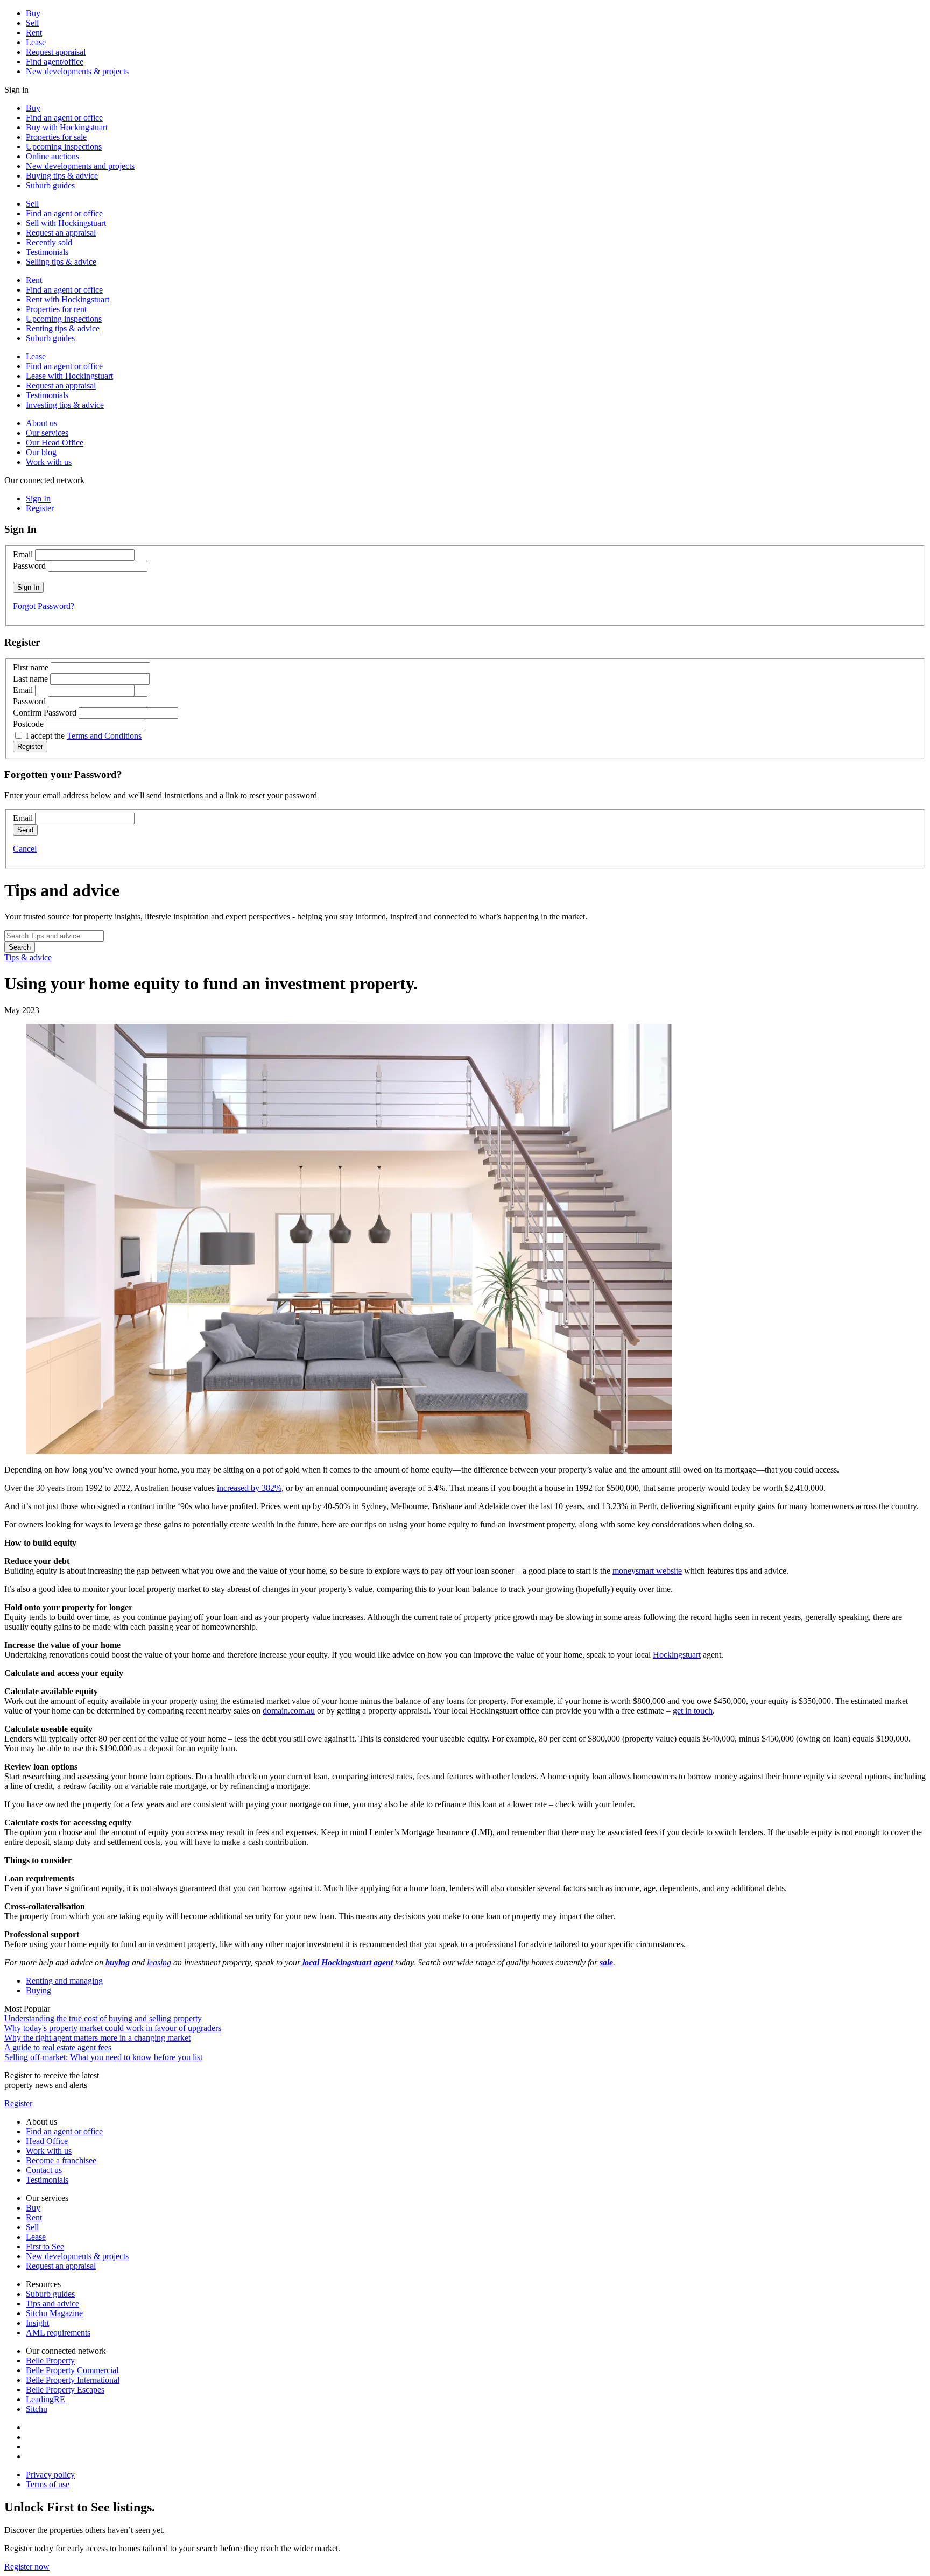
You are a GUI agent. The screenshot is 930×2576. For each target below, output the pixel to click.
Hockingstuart (677, 1655)
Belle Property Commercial (72, 2370)
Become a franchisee (61, 2160)
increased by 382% (249, 1488)
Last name (30, 679)
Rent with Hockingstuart (68, 299)
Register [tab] (40, 508)
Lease (36, 42)
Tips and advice (52, 2303)
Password (29, 566)
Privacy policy (50, 2475)
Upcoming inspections (64, 147)
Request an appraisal (61, 233)
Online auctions (52, 156)
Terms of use (48, 2484)
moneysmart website (647, 1571)
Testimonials (47, 252)
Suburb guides (50, 185)
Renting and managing (64, 1981)
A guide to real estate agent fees (58, 2047)
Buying (38, 1990)
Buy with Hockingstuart (67, 127)
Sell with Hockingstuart (66, 223)
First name (31, 667)
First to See (45, 2246)
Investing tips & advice (65, 405)
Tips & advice (28, 957)
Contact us (44, 2170)
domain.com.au (289, 1711)
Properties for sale (56, 137)
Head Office (47, 2141)
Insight (37, 2323)
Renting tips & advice (63, 328)
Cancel (25, 849)
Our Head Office (55, 443)
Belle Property (50, 2361)
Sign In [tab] (38, 498)
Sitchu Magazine (54, 2313)
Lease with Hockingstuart (69, 376)
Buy (33, 13)
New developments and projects (80, 166)
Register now (27, 2567)
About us (41, 423)
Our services (47, 433)
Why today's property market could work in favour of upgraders (113, 2028)
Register (18, 2103)
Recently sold (49, 242)
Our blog (41, 452)
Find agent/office (55, 62)
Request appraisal (56, 52)
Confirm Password (45, 713)
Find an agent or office (64, 118)
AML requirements (58, 2333)
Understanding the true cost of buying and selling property (103, 2018)
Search (20, 947)
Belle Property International (73, 2380)
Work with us (49, 462)
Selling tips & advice (61, 262)
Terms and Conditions (104, 736)
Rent (34, 33)
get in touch (693, 1711)
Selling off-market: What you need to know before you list (103, 2057)
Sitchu (37, 2409)
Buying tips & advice (62, 176)
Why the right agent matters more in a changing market (97, 2038)
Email (23, 554)
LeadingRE (45, 2399)
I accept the (84, 736)
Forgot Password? (44, 606)
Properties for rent (56, 309)
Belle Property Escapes (65, 2390)
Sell (32, 23)
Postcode (28, 724)
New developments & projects (77, 71)
